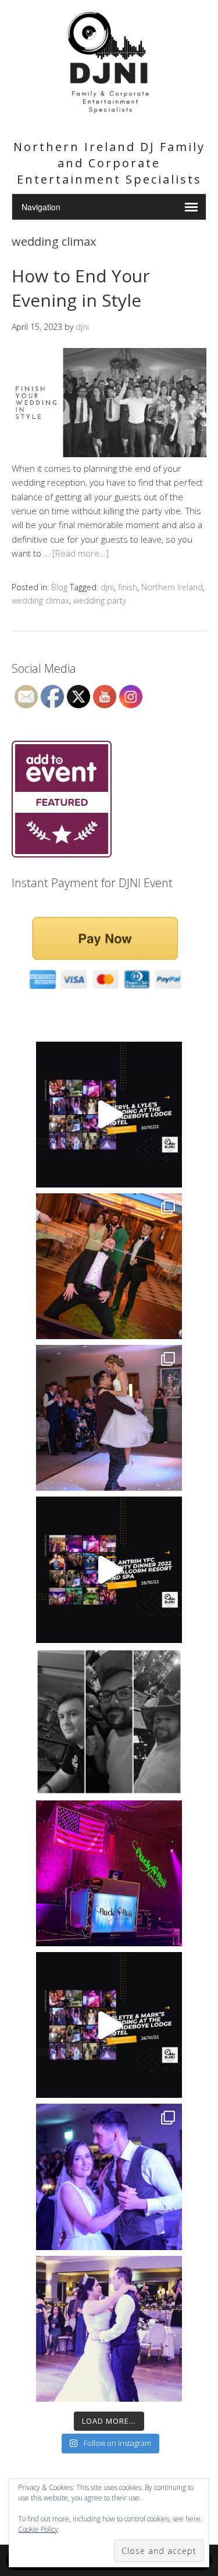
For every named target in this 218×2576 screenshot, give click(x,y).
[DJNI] (109, 115)
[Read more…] (81, 553)
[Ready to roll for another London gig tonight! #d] (109, 1873)
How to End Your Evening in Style (81, 288)
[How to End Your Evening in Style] (109, 454)
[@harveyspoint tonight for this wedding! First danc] (109, 2329)
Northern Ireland (172, 587)
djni (107, 587)
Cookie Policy (38, 2529)
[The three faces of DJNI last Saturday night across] (109, 1722)
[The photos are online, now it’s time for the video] (109, 2025)
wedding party (100, 600)
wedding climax (40, 600)
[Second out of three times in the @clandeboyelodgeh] (109, 2177)
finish (128, 587)
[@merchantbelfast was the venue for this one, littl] (109, 1266)
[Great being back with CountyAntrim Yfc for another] (109, 1569)
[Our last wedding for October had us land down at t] (109, 1115)
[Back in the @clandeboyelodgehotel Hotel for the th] (109, 1418)
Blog (59, 587)
